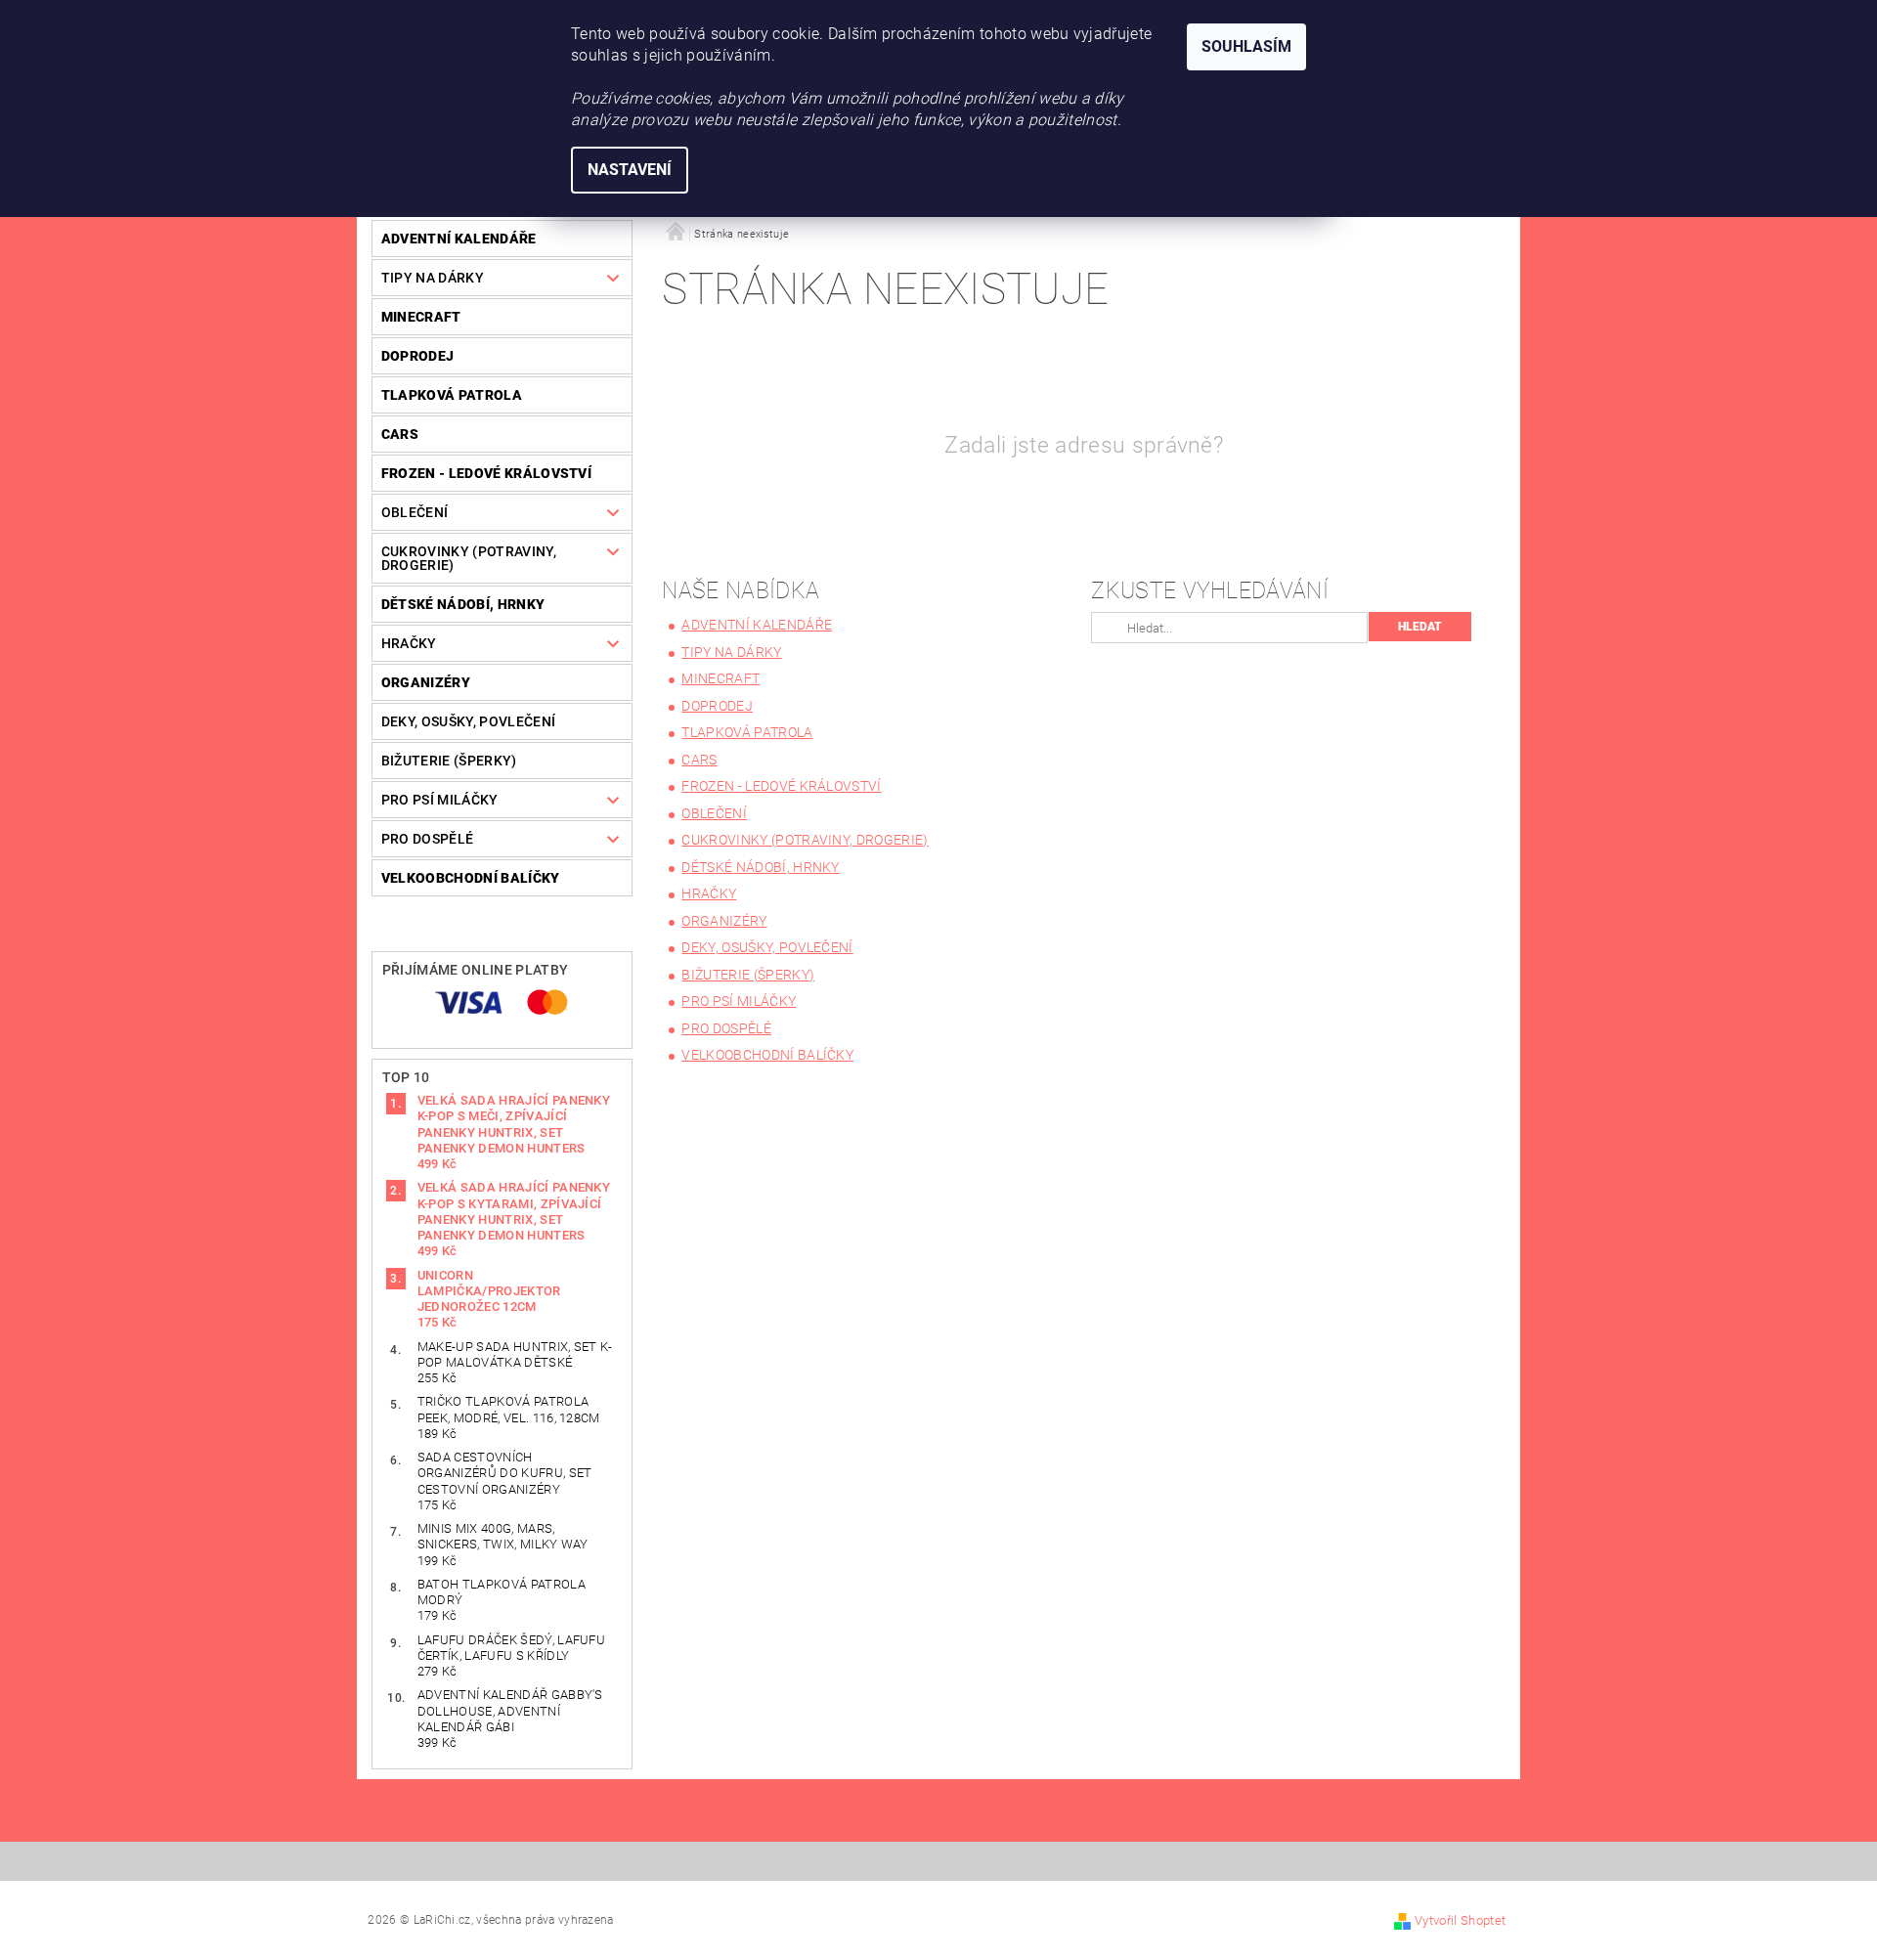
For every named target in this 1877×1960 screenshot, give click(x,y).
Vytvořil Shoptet (1460, 1920)
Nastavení (630, 170)
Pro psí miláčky (440, 800)
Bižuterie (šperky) (449, 761)
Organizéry (426, 682)
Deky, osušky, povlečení (468, 721)
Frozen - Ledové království (486, 473)
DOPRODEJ (418, 356)
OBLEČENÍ (415, 512)
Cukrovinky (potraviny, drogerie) (469, 558)
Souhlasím (1246, 46)
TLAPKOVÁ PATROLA (452, 395)
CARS (400, 434)
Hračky (409, 643)
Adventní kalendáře (459, 239)
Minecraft (421, 317)
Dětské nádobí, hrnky (463, 604)
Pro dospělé (428, 839)
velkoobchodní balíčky (471, 878)
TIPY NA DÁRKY (433, 278)
